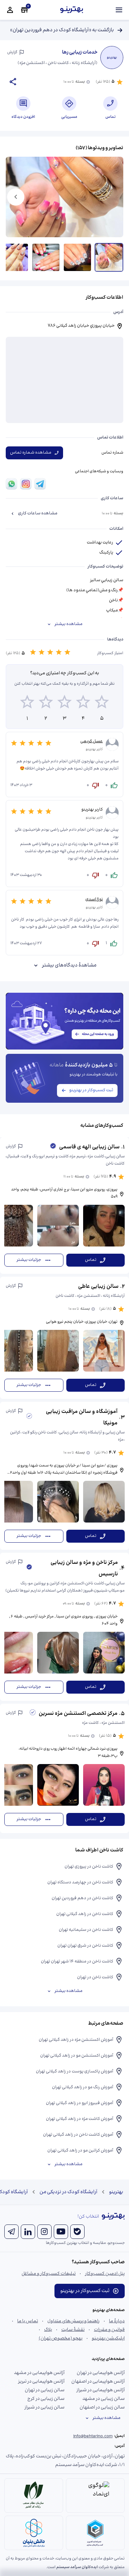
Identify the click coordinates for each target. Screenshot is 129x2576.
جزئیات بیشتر (29, 1260)
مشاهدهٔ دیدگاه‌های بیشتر (69, 965)
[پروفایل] (10, 10)
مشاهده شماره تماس (31, 453)
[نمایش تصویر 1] (109, 257)
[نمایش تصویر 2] (77, 257)
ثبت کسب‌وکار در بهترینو (91, 1090)
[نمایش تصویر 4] (14, 257)
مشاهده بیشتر (68, 624)
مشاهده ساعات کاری (38, 513)
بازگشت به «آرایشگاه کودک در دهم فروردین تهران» (62, 30)
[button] (64, 1206)
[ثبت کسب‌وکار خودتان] (24, 10)
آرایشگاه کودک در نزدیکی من (68, 2192)
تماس (91, 1260)
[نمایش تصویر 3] (46, 257)
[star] (27, 703)
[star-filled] (33, 653)
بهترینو (116, 2192)
